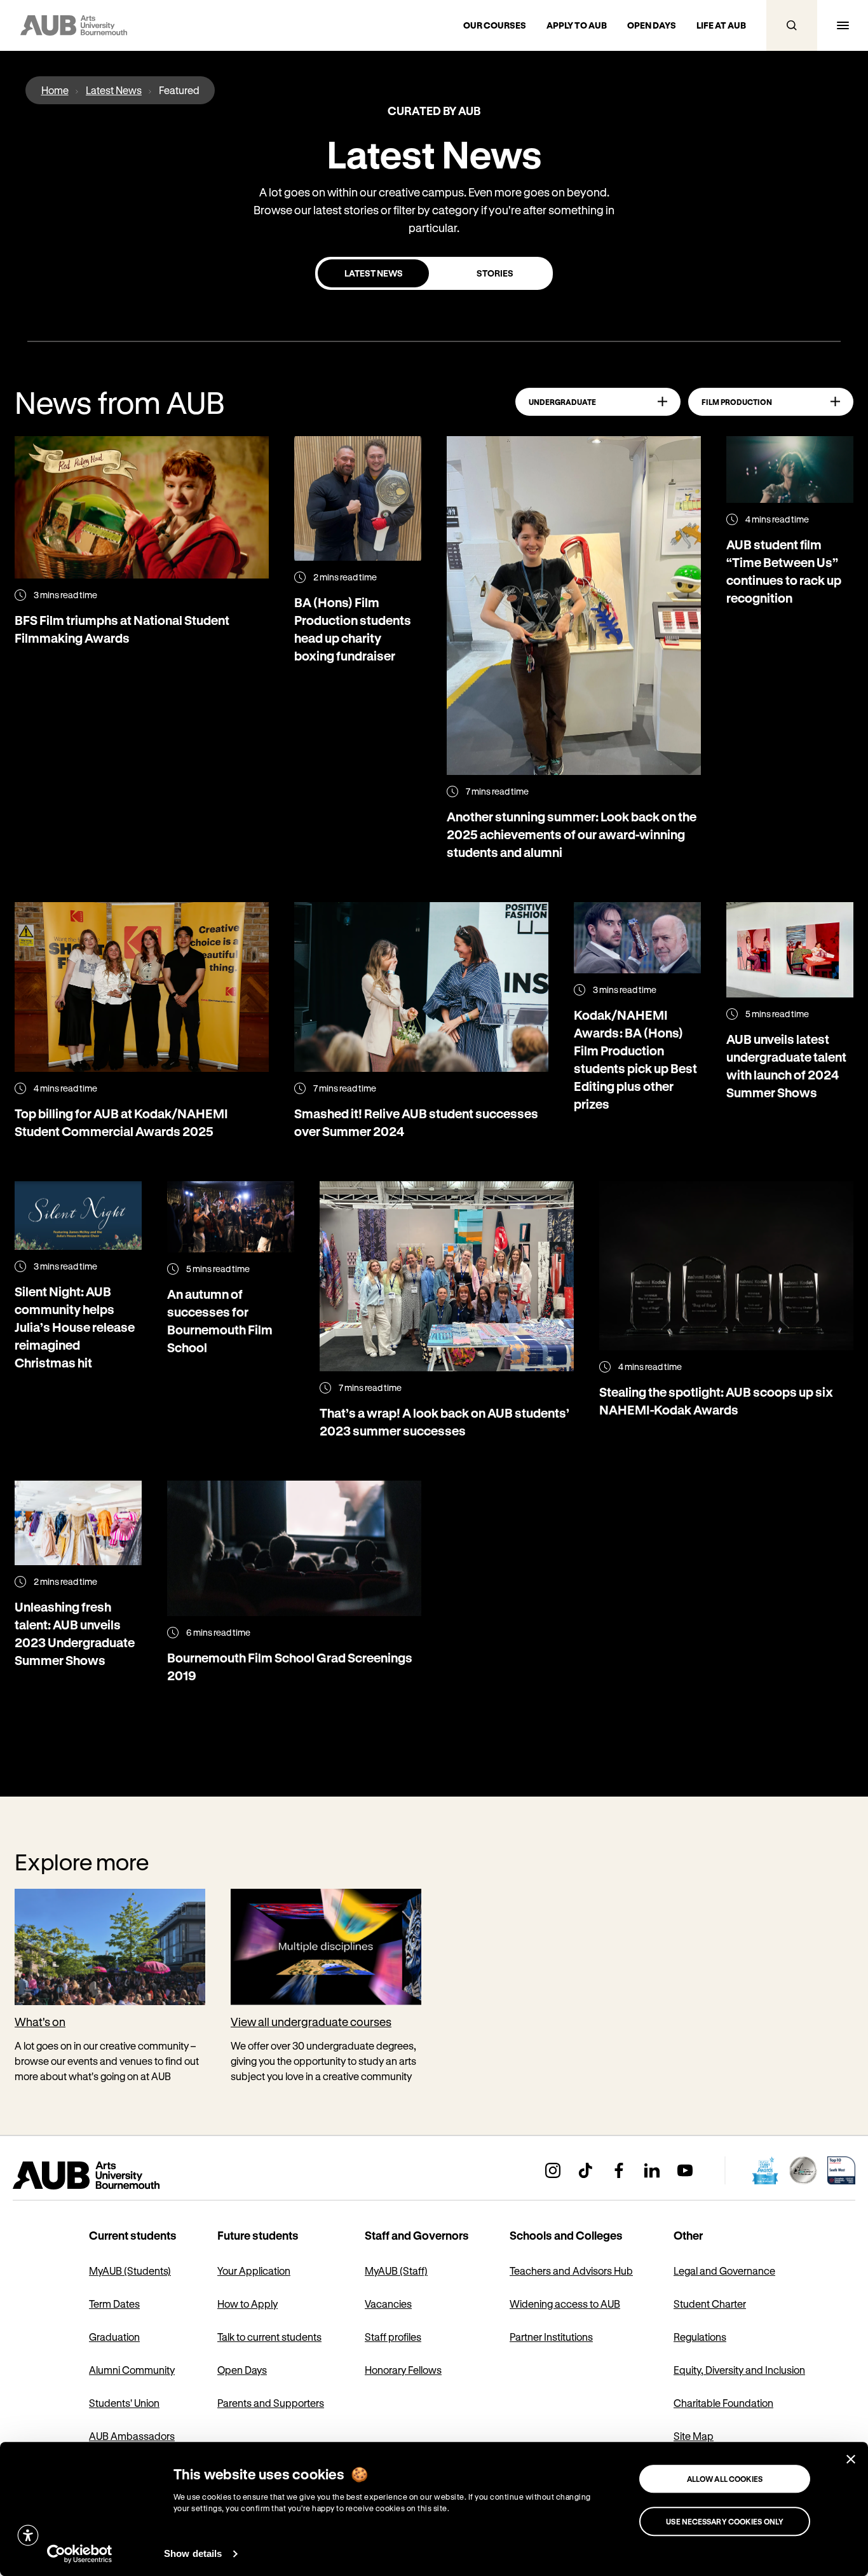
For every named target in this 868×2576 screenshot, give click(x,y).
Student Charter (710, 2304)
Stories (495, 273)
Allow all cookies (725, 2479)
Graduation (114, 2337)
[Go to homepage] (114, 2175)
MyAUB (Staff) (396, 2271)
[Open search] (792, 25)
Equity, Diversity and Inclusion (739, 2370)
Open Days (242, 2370)
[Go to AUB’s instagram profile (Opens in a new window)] (553, 2170)
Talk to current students (269, 2337)
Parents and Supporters (271, 2403)
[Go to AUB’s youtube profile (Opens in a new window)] (685, 2170)
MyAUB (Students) (130, 2271)
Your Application (254, 2271)
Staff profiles (393, 2337)
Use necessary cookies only (725, 2521)
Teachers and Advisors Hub (571, 2271)
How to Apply (248, 2304)
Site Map (694, 2436)
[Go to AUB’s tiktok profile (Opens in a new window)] (586, 2170)
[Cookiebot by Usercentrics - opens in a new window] (80, 2554)
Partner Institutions (551, 2337)
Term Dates (114, 2304)
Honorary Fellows (403, 2370)
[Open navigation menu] (843, 25)
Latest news (374, 273)
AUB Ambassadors (132, 2436)
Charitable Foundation (723, 2403)
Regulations (700, 2337)
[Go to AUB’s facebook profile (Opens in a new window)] (619, 2170)
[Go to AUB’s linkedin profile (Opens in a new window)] (652, 2170)
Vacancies (388, 2304)
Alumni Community (132, 2370)
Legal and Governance (724, 2271)
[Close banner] (851, 2459)
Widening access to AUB (565, 2304)
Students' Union (124, 2403)
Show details (193, 2553)
